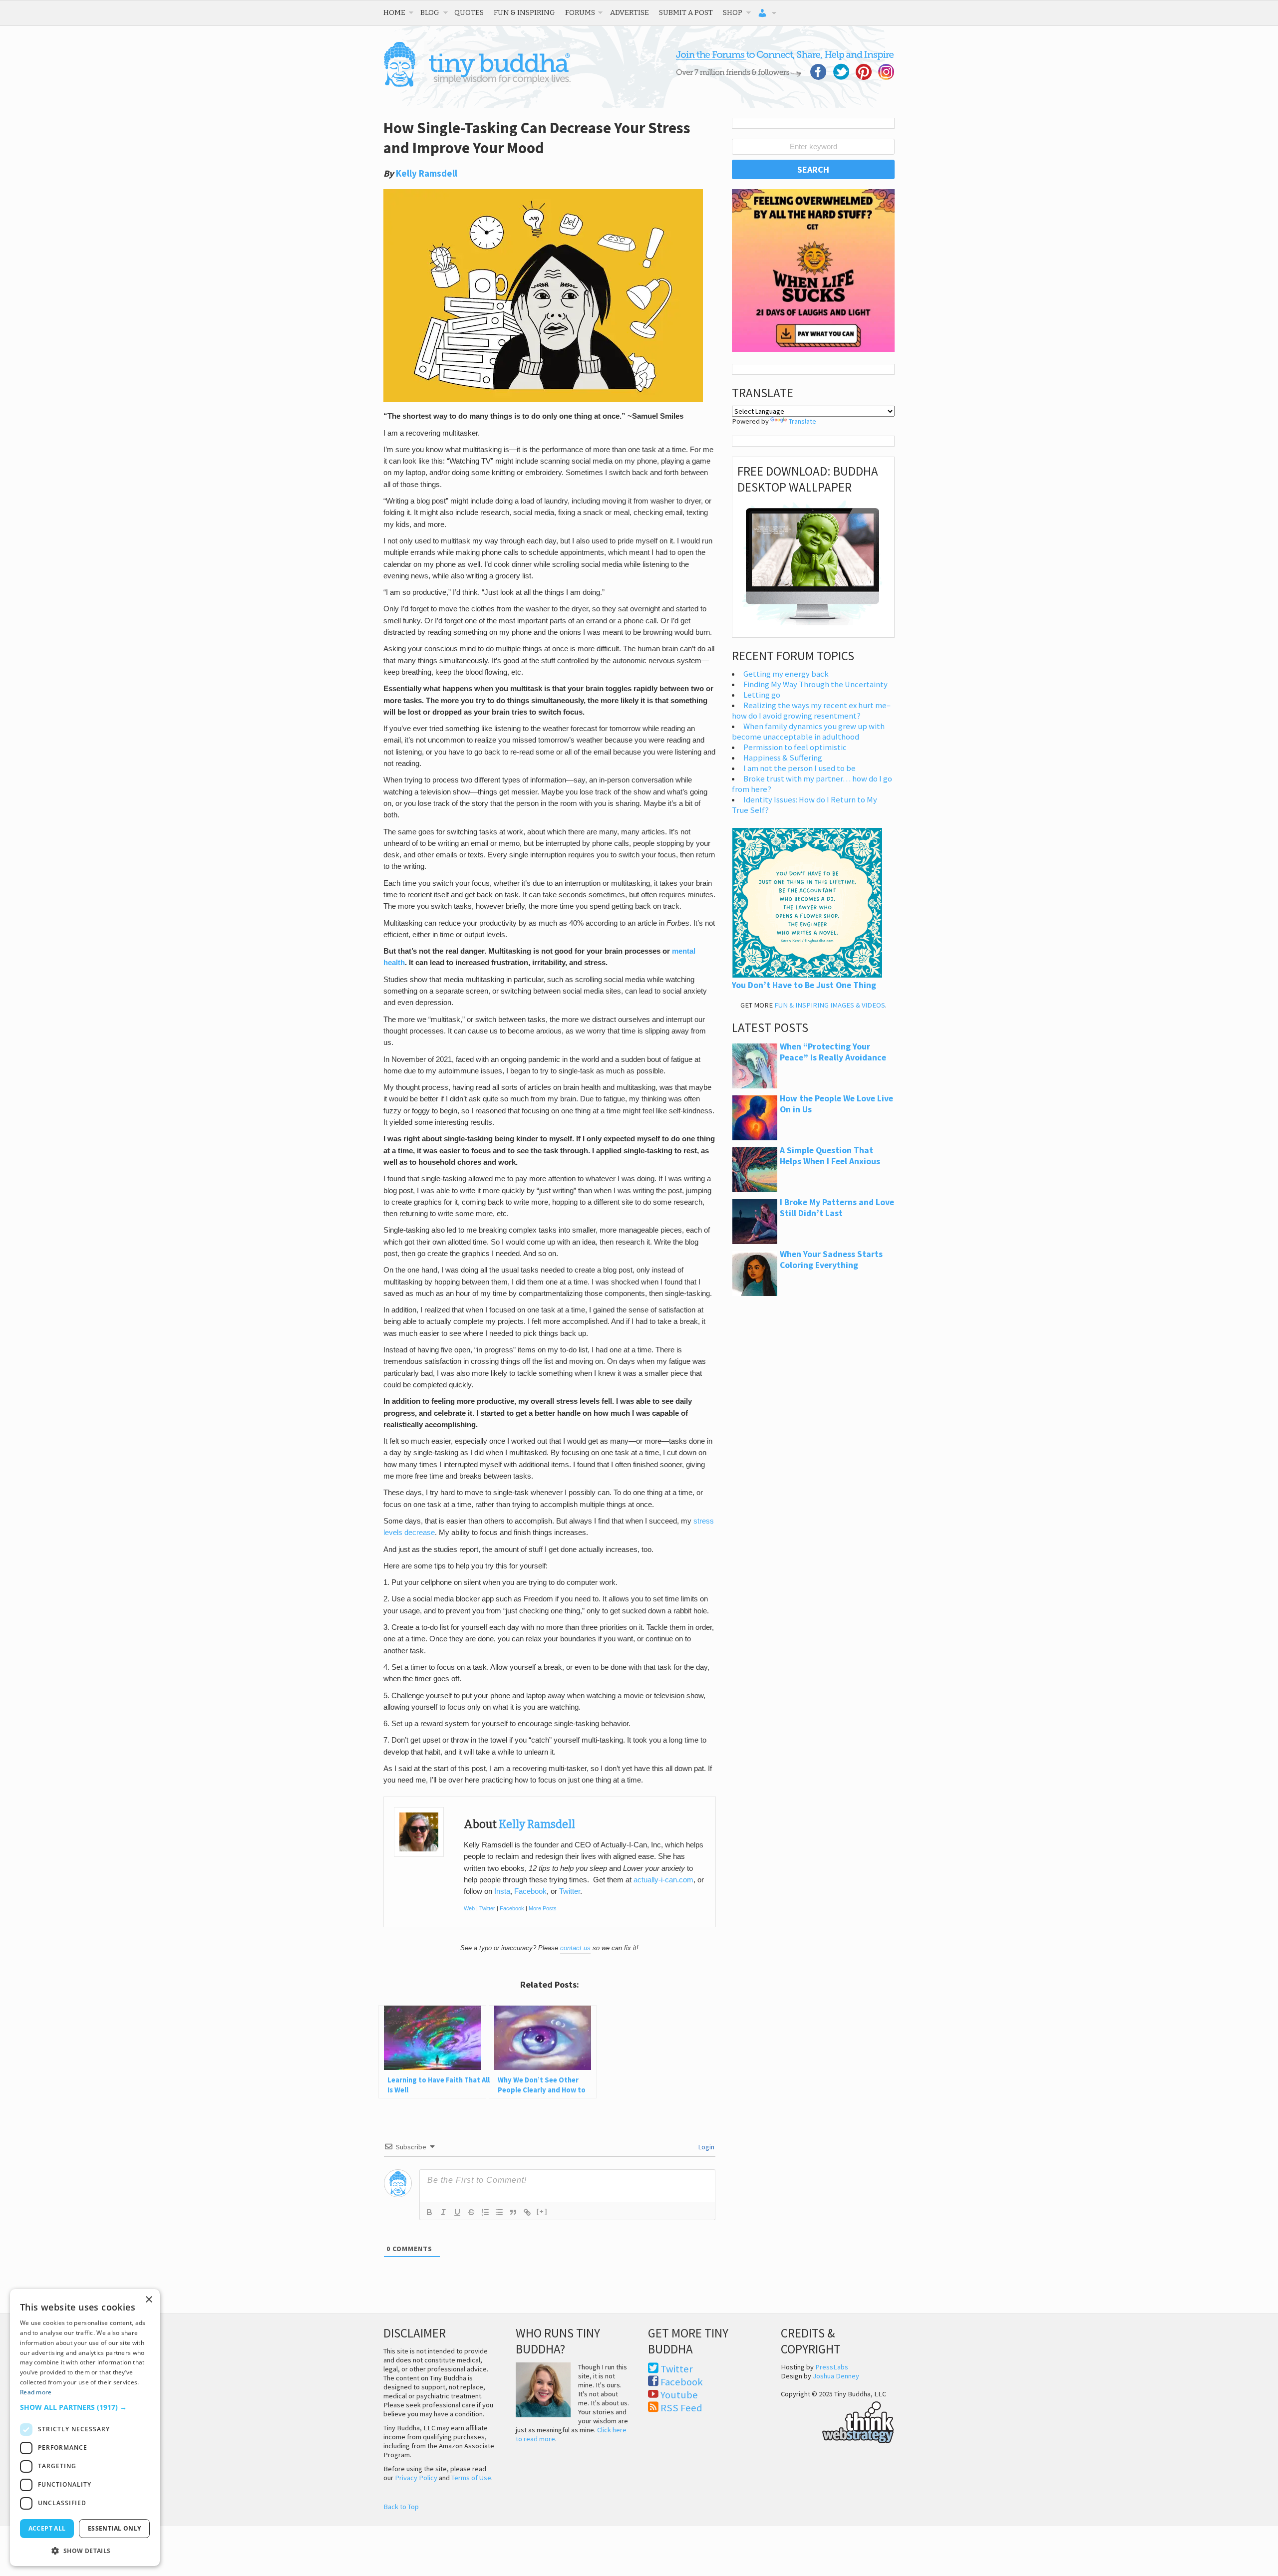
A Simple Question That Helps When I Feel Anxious (830, 1156)
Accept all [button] (47, 2528)
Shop (733, 12)
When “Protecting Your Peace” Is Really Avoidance (833, 1052)
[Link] (527, 2212)
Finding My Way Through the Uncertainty (815, 684)
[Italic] (443, 2212)
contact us (575, 1948)
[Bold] (429, 2212)
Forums (580, 12)
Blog (430, 12)
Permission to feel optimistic (795, 747)
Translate (802, 421)
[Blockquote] (513, 2212)
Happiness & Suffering (783, 758)
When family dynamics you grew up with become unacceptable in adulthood (808, 732)
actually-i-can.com (663, 1880)
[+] (542, 2211)
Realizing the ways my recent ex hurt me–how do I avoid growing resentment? (811, 711)
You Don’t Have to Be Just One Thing (804, 985)
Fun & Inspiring (524, 12)
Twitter (570, 1891)
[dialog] (85, 2428)
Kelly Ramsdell (427, 173)
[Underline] (457, 2212)
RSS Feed (681, 2408)
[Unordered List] (499, 2212)
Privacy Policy (416, 2478)
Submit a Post (686, 12)
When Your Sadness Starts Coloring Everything (831, 1260)
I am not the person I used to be (799, 768)
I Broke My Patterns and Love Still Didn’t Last (837, 1208)
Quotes (469, 12)
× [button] (149, 2300)
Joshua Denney (836, 2376)
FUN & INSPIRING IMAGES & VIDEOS (830, 1005)
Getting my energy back (786, 674)
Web (469, 1908)
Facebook (530, 1891)
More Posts (543, 1908)
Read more (36, 2392)
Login (706, 2147)
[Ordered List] (485, 2212)
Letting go (762, 695)
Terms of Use (471, 2478)
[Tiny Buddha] (477, 85)
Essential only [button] (115, 2528)
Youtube (679, 2395)
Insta (502, 1891)
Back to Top (401, 2507)
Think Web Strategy (837, 2421)
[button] (85, 2407)
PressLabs (832, 2367)
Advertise (630, 12)
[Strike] (471, 2212)
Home (394, 12)
